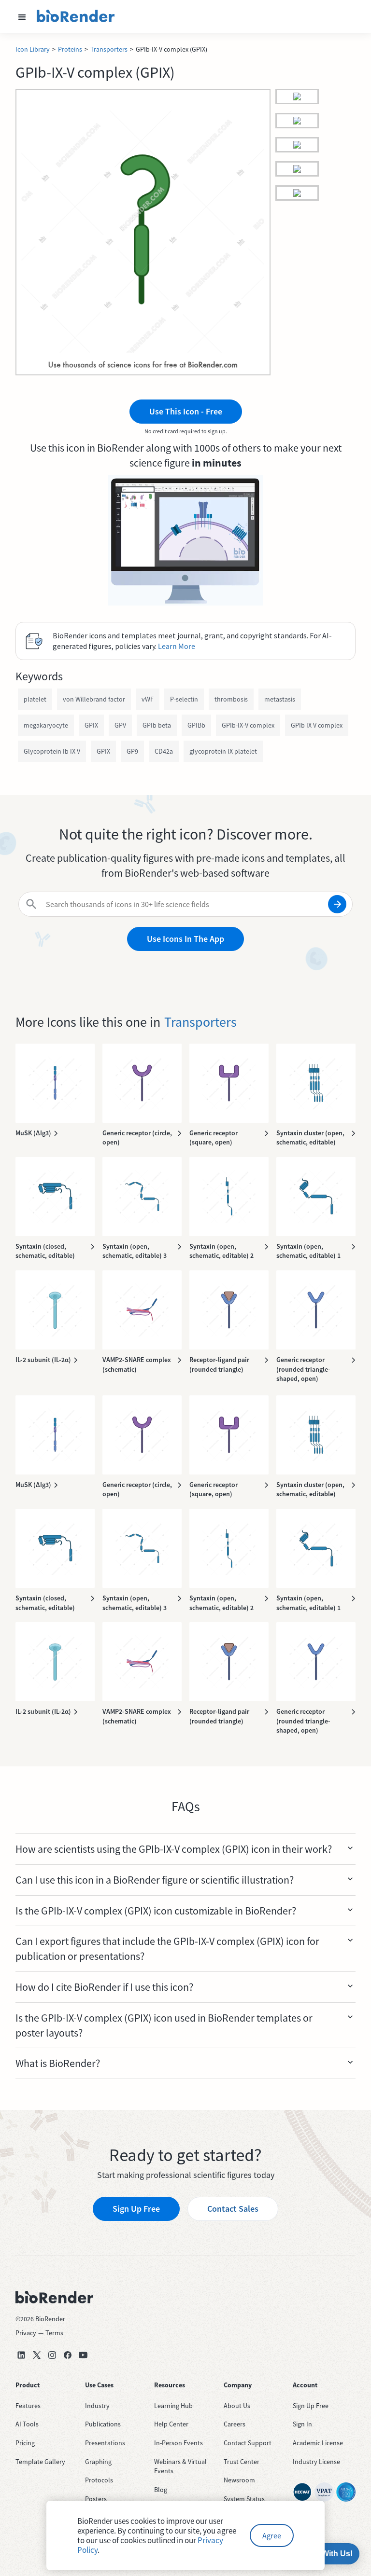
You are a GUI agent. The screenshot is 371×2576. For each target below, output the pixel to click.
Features (28, 2406)
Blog (161, 2490)
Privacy (26, 2333)
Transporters (109, 49)
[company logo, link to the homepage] (76, 16)
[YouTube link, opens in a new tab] (83, 2355)
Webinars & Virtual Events (180, 2466)
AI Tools (27, 2424)
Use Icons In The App (185, 939)
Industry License (316, 2462)
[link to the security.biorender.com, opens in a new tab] (302, 2492)
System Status (244, 2499)
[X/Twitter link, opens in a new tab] (37, 2355)
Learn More (177, 646)
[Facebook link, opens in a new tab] (68, 2355)
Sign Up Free (136, 2209)
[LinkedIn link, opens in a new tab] (21, 2355)
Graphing (98, 2462)
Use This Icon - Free (186, 411)
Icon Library (33, 49)
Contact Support (248, 2443)
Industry (97, 2406)
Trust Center (242, 2462)
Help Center (171, 2424)
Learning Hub (173, 2406)
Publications (103, 2424)
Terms (54, 2333)
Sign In (302, 2424)
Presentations (105, 2443)
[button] (22, 16)
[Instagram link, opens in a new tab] (52, 2355)
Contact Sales (233, 2209)
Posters (96, 2499)
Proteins (70, 49)
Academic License (318, 2443)
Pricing (25, 2443)
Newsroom (239, 2480)
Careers (235, 2424)
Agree (272, 2535)
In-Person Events (178, 2443)
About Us (237, 2406)
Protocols (99, 2480)
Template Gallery (40, 2462)
